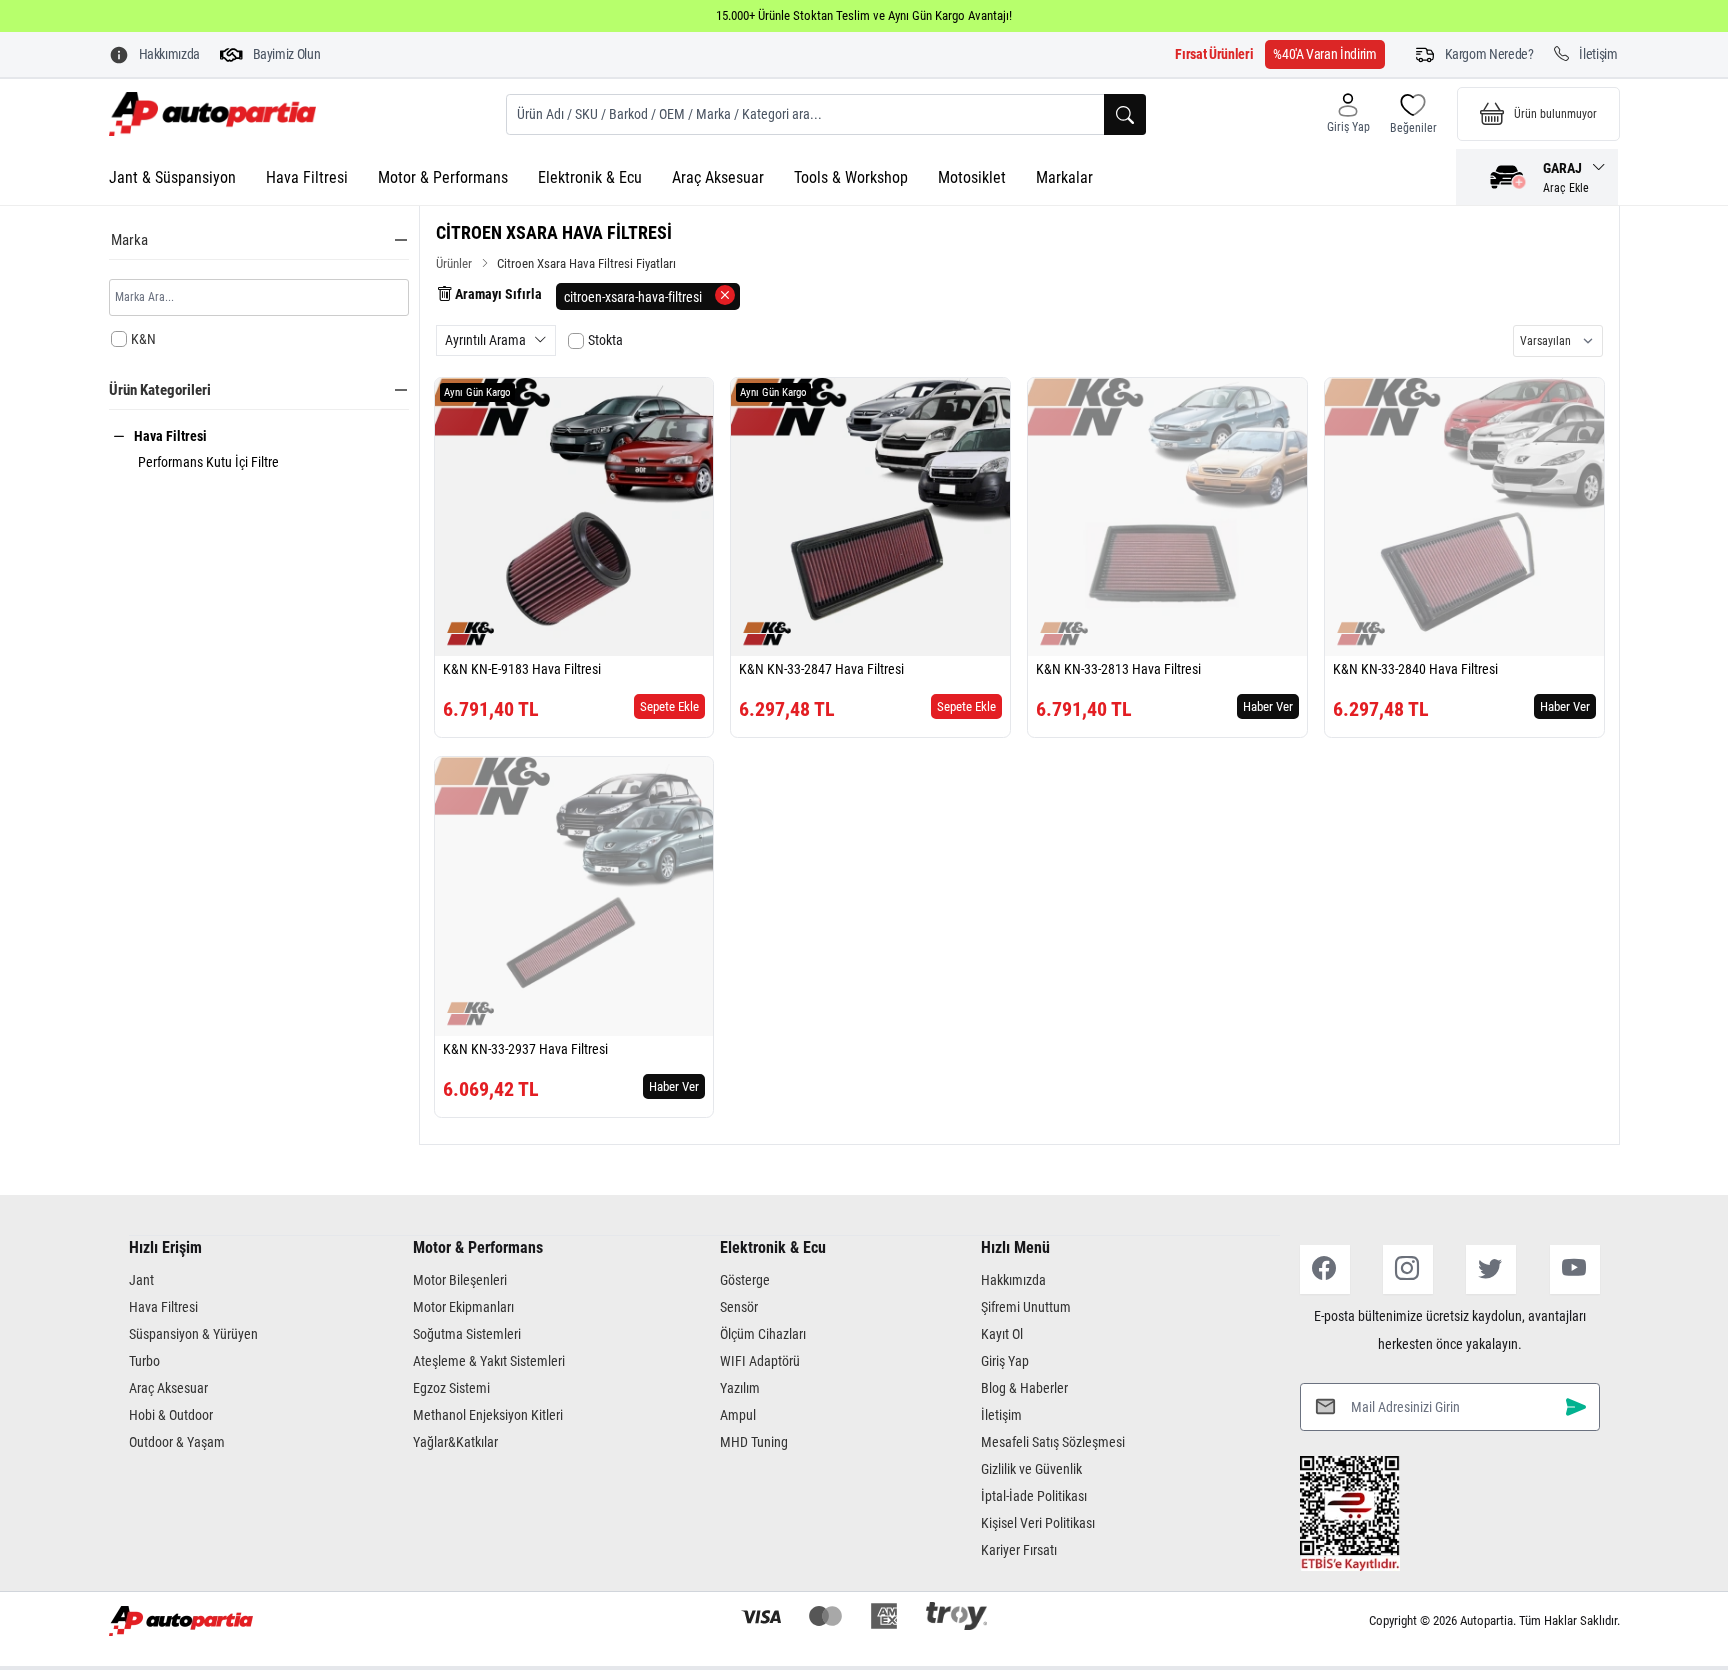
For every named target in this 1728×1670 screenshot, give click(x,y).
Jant (141, 1280)
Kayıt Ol (1002, 1334)
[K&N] (471, 633)
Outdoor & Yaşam (177, 1442)
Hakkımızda (1013, 1280)
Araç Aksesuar (718, 177)
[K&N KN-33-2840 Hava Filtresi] (1464, 517)
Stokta (605, 340)
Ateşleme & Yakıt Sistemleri (489, 1361)
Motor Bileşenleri (460, 1280)
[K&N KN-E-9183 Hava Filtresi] (574, 517)
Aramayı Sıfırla (497, 294)
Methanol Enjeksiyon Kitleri (488, 1415)
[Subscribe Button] (1576, 1407)
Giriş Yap (1005, 1361)
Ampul (738, 1415)
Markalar (1064, 177)
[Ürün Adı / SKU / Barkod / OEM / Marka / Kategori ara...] (1125, 114)
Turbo (144, 1361)
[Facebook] (1325, 1269)
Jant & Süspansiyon (172, 177)
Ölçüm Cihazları (763, 1334)
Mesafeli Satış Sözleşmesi (1053, 1442)
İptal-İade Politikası (1034, 1496)
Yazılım (740, 1388)
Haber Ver (1268, 706)
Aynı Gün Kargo (477, 392)
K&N (143, 339)
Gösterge (745, 1280)
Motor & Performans (443, 177)
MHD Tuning (754, 1442)
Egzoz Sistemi (451, 1388)
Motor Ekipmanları (463, 1307)
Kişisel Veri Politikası (1038, 1523)
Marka (129, 240)
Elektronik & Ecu (590, 177)
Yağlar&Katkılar (455, 1442)
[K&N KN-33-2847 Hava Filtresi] (870, 517)
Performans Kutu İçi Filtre (208, 462)
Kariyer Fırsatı (1019, 1550)
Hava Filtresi (307, 177)
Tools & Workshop (851, 177)
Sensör (739, 1307)
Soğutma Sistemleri (467, 1334)
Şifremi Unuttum (1026, 1307)
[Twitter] (1491, 1269)
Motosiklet (972, 177)
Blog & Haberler (1024, 1388)
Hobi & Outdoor (171, 1415)
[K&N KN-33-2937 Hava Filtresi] (574, 896)
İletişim (1001, 1415)
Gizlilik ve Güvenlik (1031, 1469)
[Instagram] (1408, 1269)
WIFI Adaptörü (760, 1361)
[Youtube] (1575, 1269)
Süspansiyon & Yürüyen (193, 1334)
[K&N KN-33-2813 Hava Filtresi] (1167, 517)
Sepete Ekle (669, 706)
